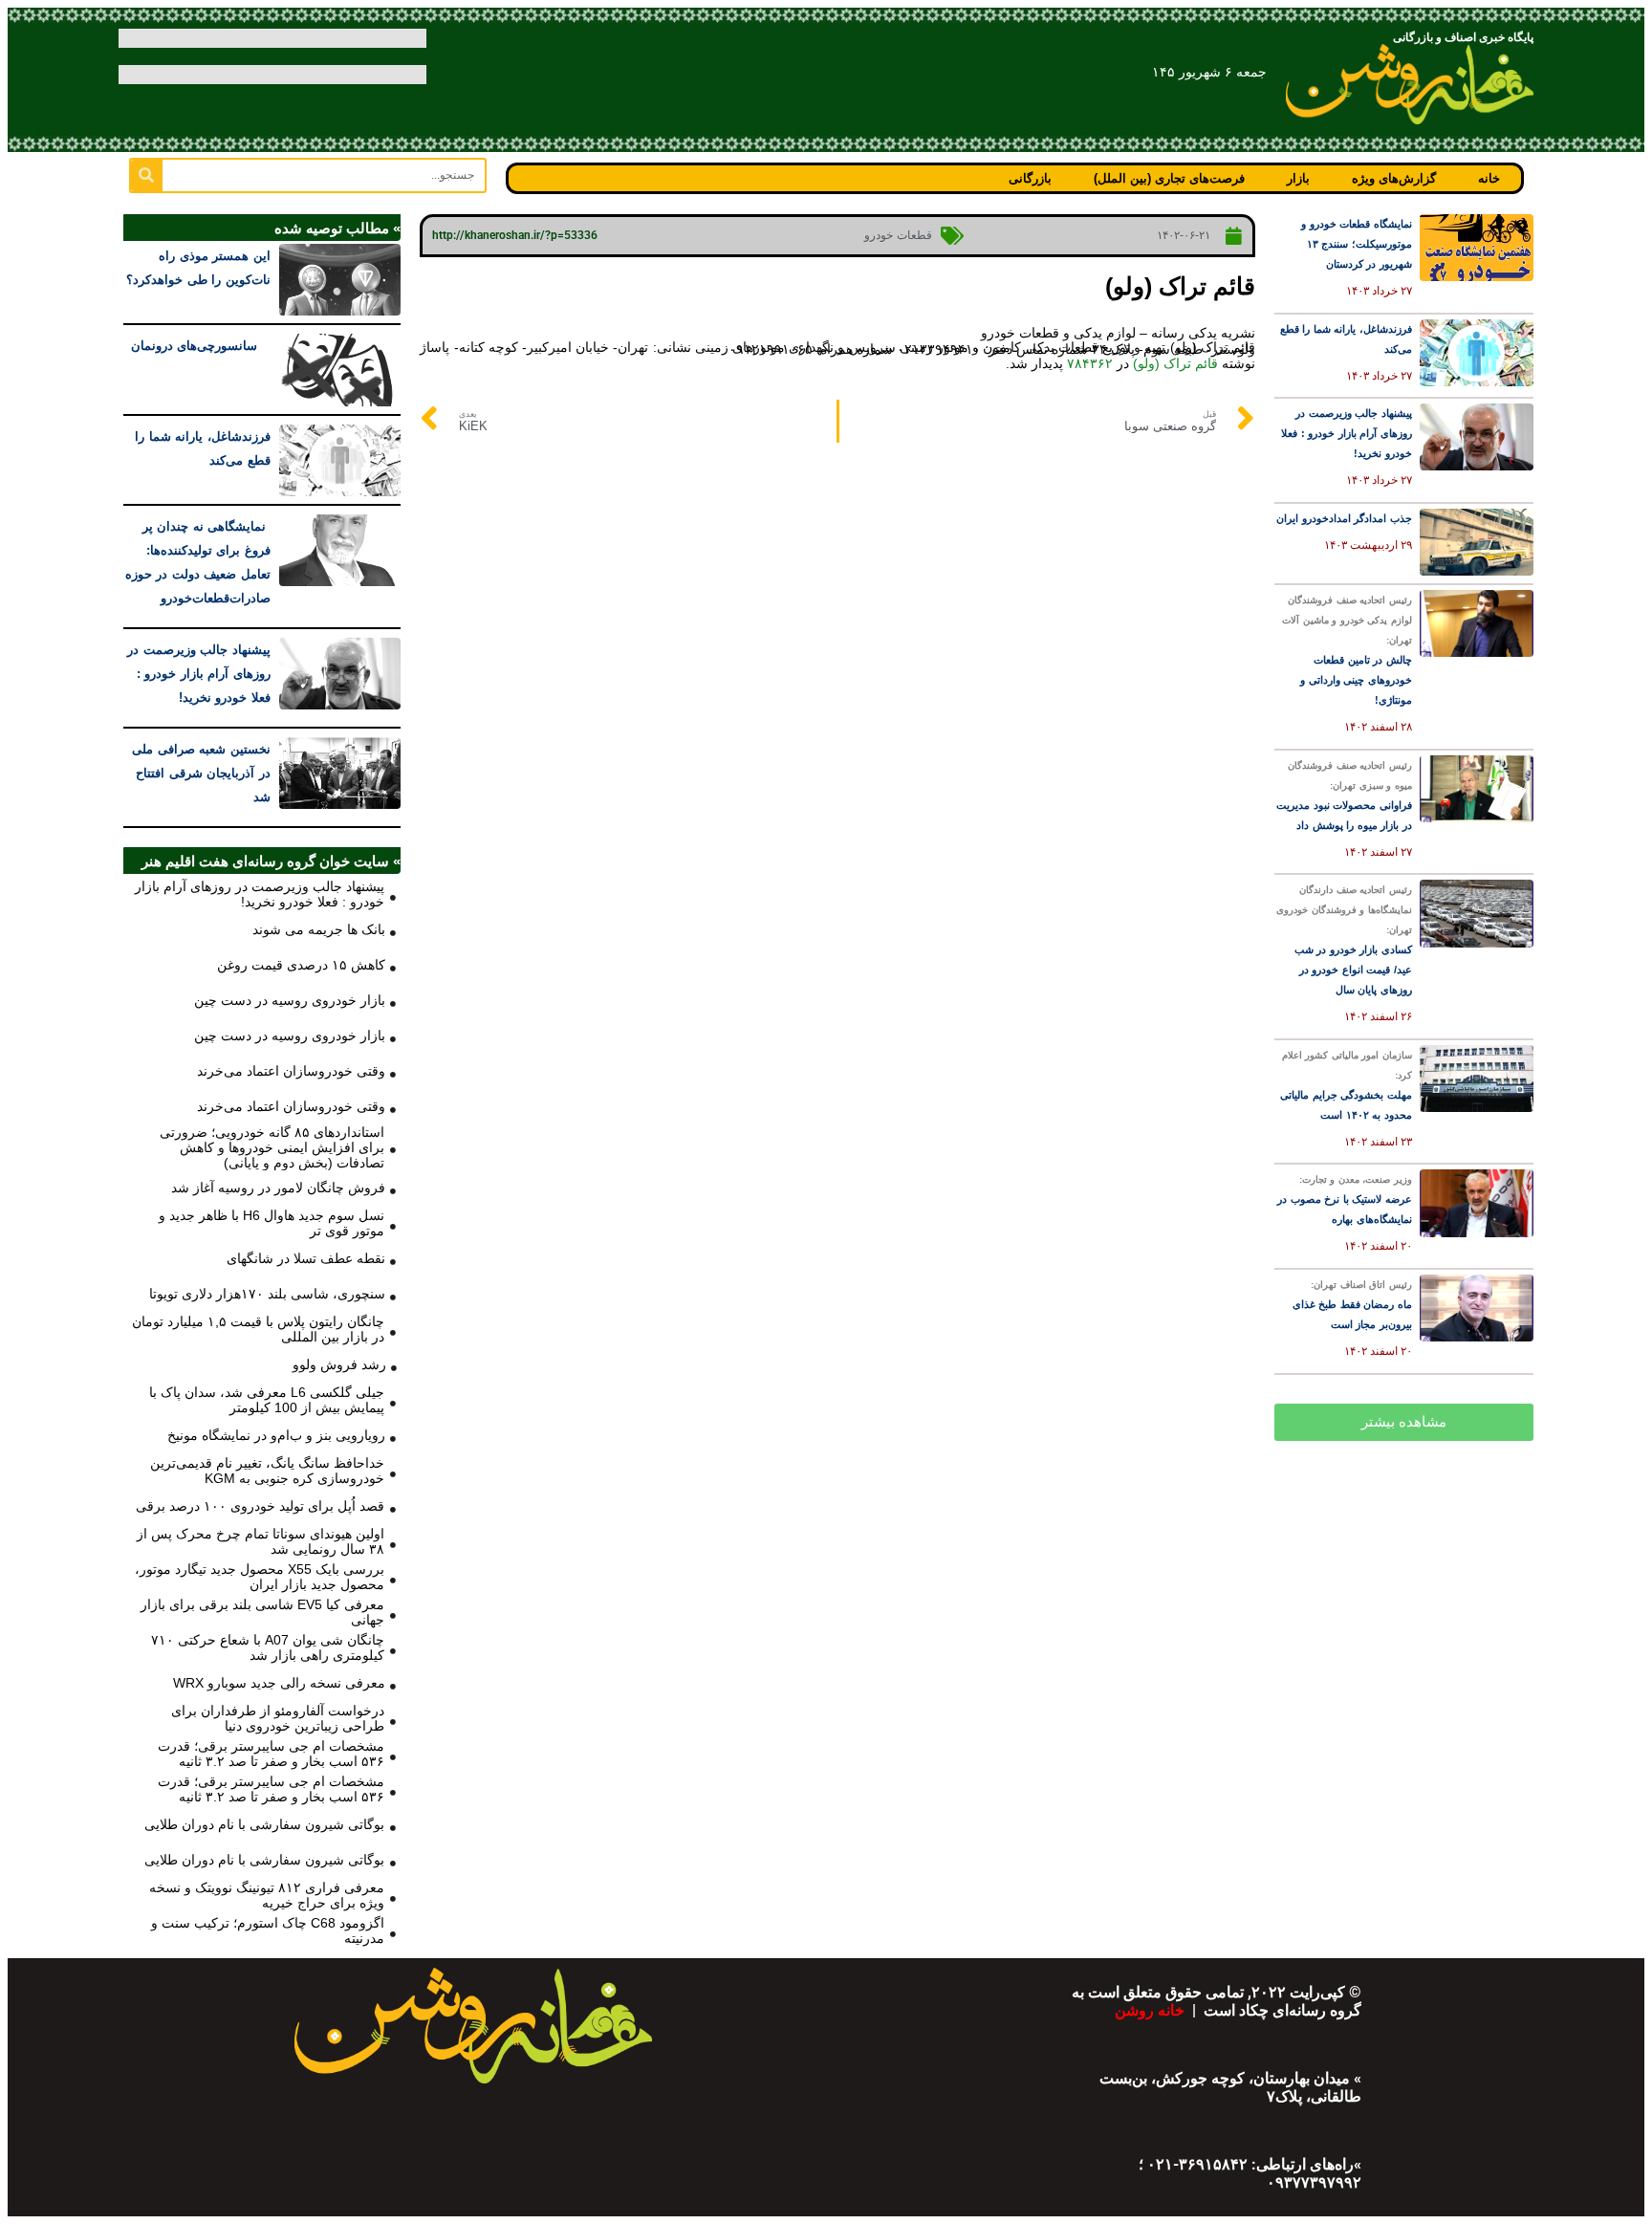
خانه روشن (1152, 2010)
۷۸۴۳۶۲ (1090, 363)
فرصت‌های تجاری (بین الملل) (1169, 178)
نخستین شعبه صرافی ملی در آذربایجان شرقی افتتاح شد (201, 773)
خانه (1489, 178)
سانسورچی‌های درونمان (201, 346)
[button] (1404, 1422)
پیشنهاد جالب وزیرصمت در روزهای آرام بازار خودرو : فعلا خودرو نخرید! (1347, 433)
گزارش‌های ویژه (1394, 178)
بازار (1298, 178)
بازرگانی (1030, 178)
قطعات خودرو (898, 235)
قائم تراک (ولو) (1175, 363)
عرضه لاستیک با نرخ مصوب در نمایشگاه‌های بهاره (1345, 1199)
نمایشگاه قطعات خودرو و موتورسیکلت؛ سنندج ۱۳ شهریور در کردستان (1357, 244)
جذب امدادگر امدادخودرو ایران (1344, 518)
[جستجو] (147, 175)
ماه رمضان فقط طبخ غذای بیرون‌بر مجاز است (1352, 1305)
